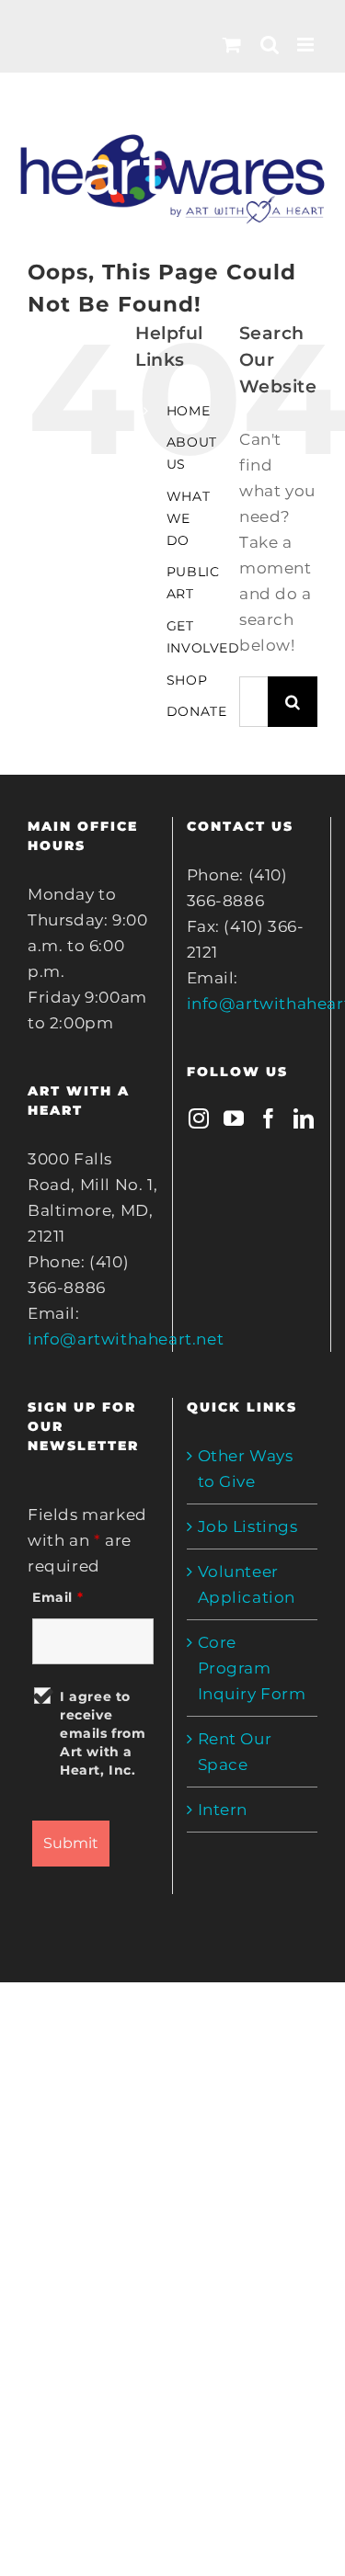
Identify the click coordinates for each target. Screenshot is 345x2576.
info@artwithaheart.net (126, 1339)
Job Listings (248, 1526)
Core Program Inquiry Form (252, 1668)
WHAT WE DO (188, 518)
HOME (188, 411)
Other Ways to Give (246, 1469)
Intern (223, 1810)
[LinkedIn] (304, 1118)
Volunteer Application (247, 1584)
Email (57, 1597)
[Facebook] (269, 1118)
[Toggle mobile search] (270, 45)
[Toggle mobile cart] (232, 45)
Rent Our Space (235, 1752)
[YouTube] (234, 1118)
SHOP (187, 680)
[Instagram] (199, 1118)
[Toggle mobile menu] (307, 45)
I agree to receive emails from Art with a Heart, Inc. (103, 1733)
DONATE (197, 711)
